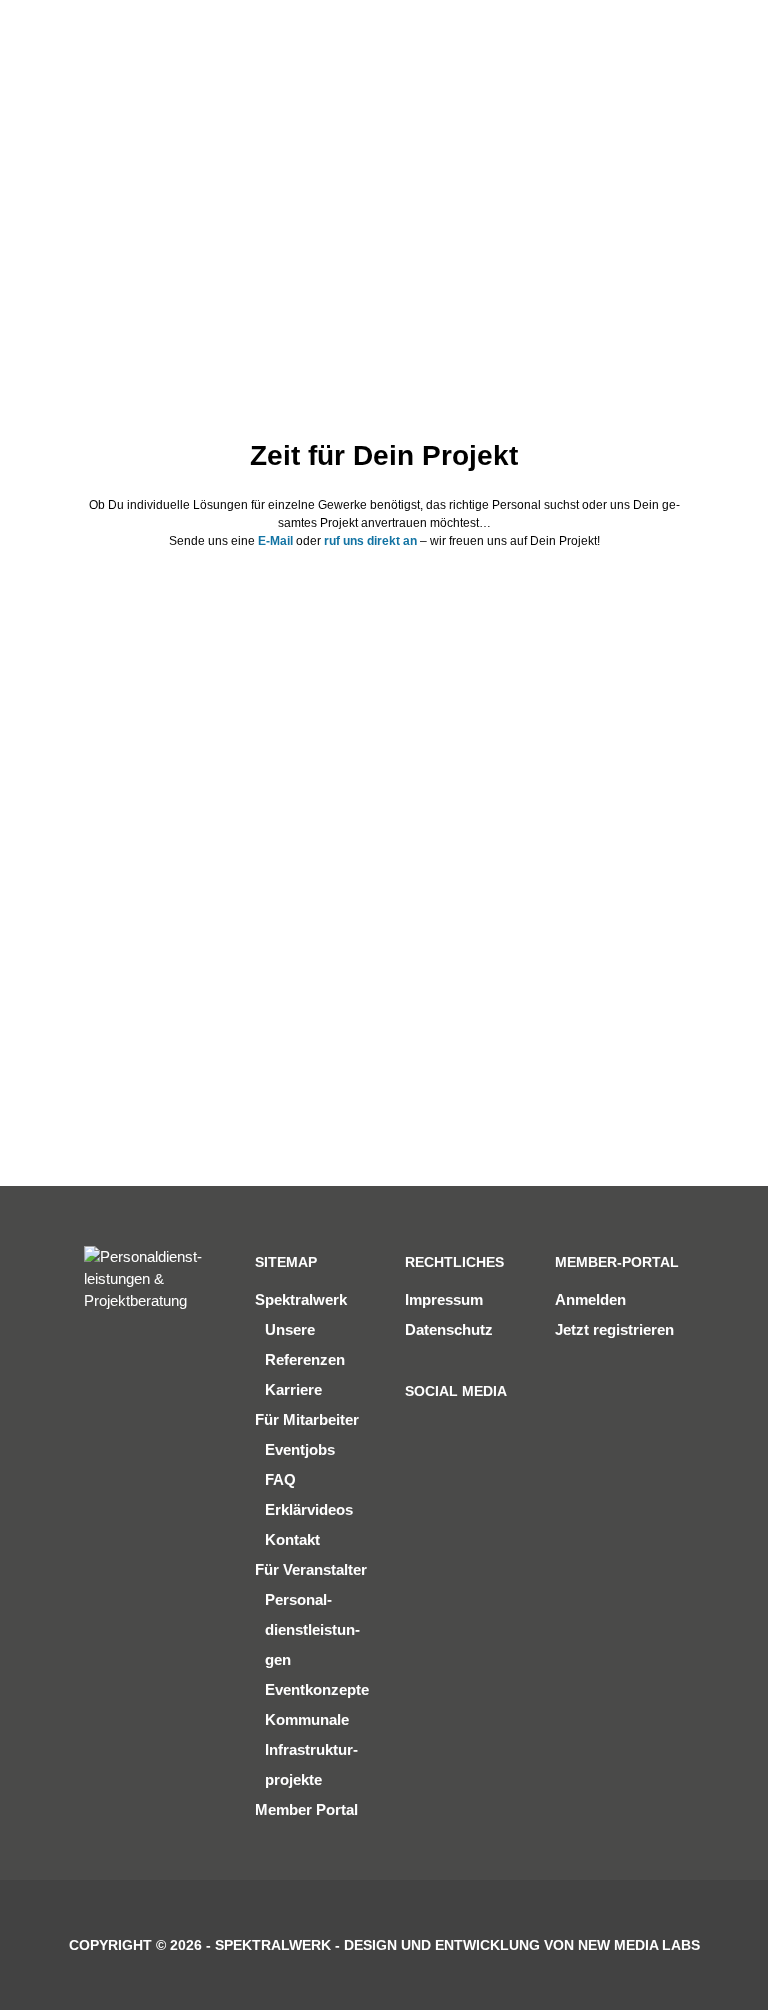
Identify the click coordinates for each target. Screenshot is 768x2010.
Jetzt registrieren (614, 1329)
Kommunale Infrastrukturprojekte (311, 1749)
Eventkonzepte (317, 1689)
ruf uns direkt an (370, 541)
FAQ (280, 1479)
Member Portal (306, 1809)
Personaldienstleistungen (312, 1629)
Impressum (444, 1299)
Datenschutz (449, 1329)
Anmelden (590, 1299)
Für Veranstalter (311, 1569)
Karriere (293, 1389)
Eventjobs (300, 1449)
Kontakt (292, 1539)
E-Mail (275, 541)
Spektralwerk (301, 1299)
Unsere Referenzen (305, 1344)
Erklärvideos (309, 1509)
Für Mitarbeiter (307, 1419)
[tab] (234, 778)
